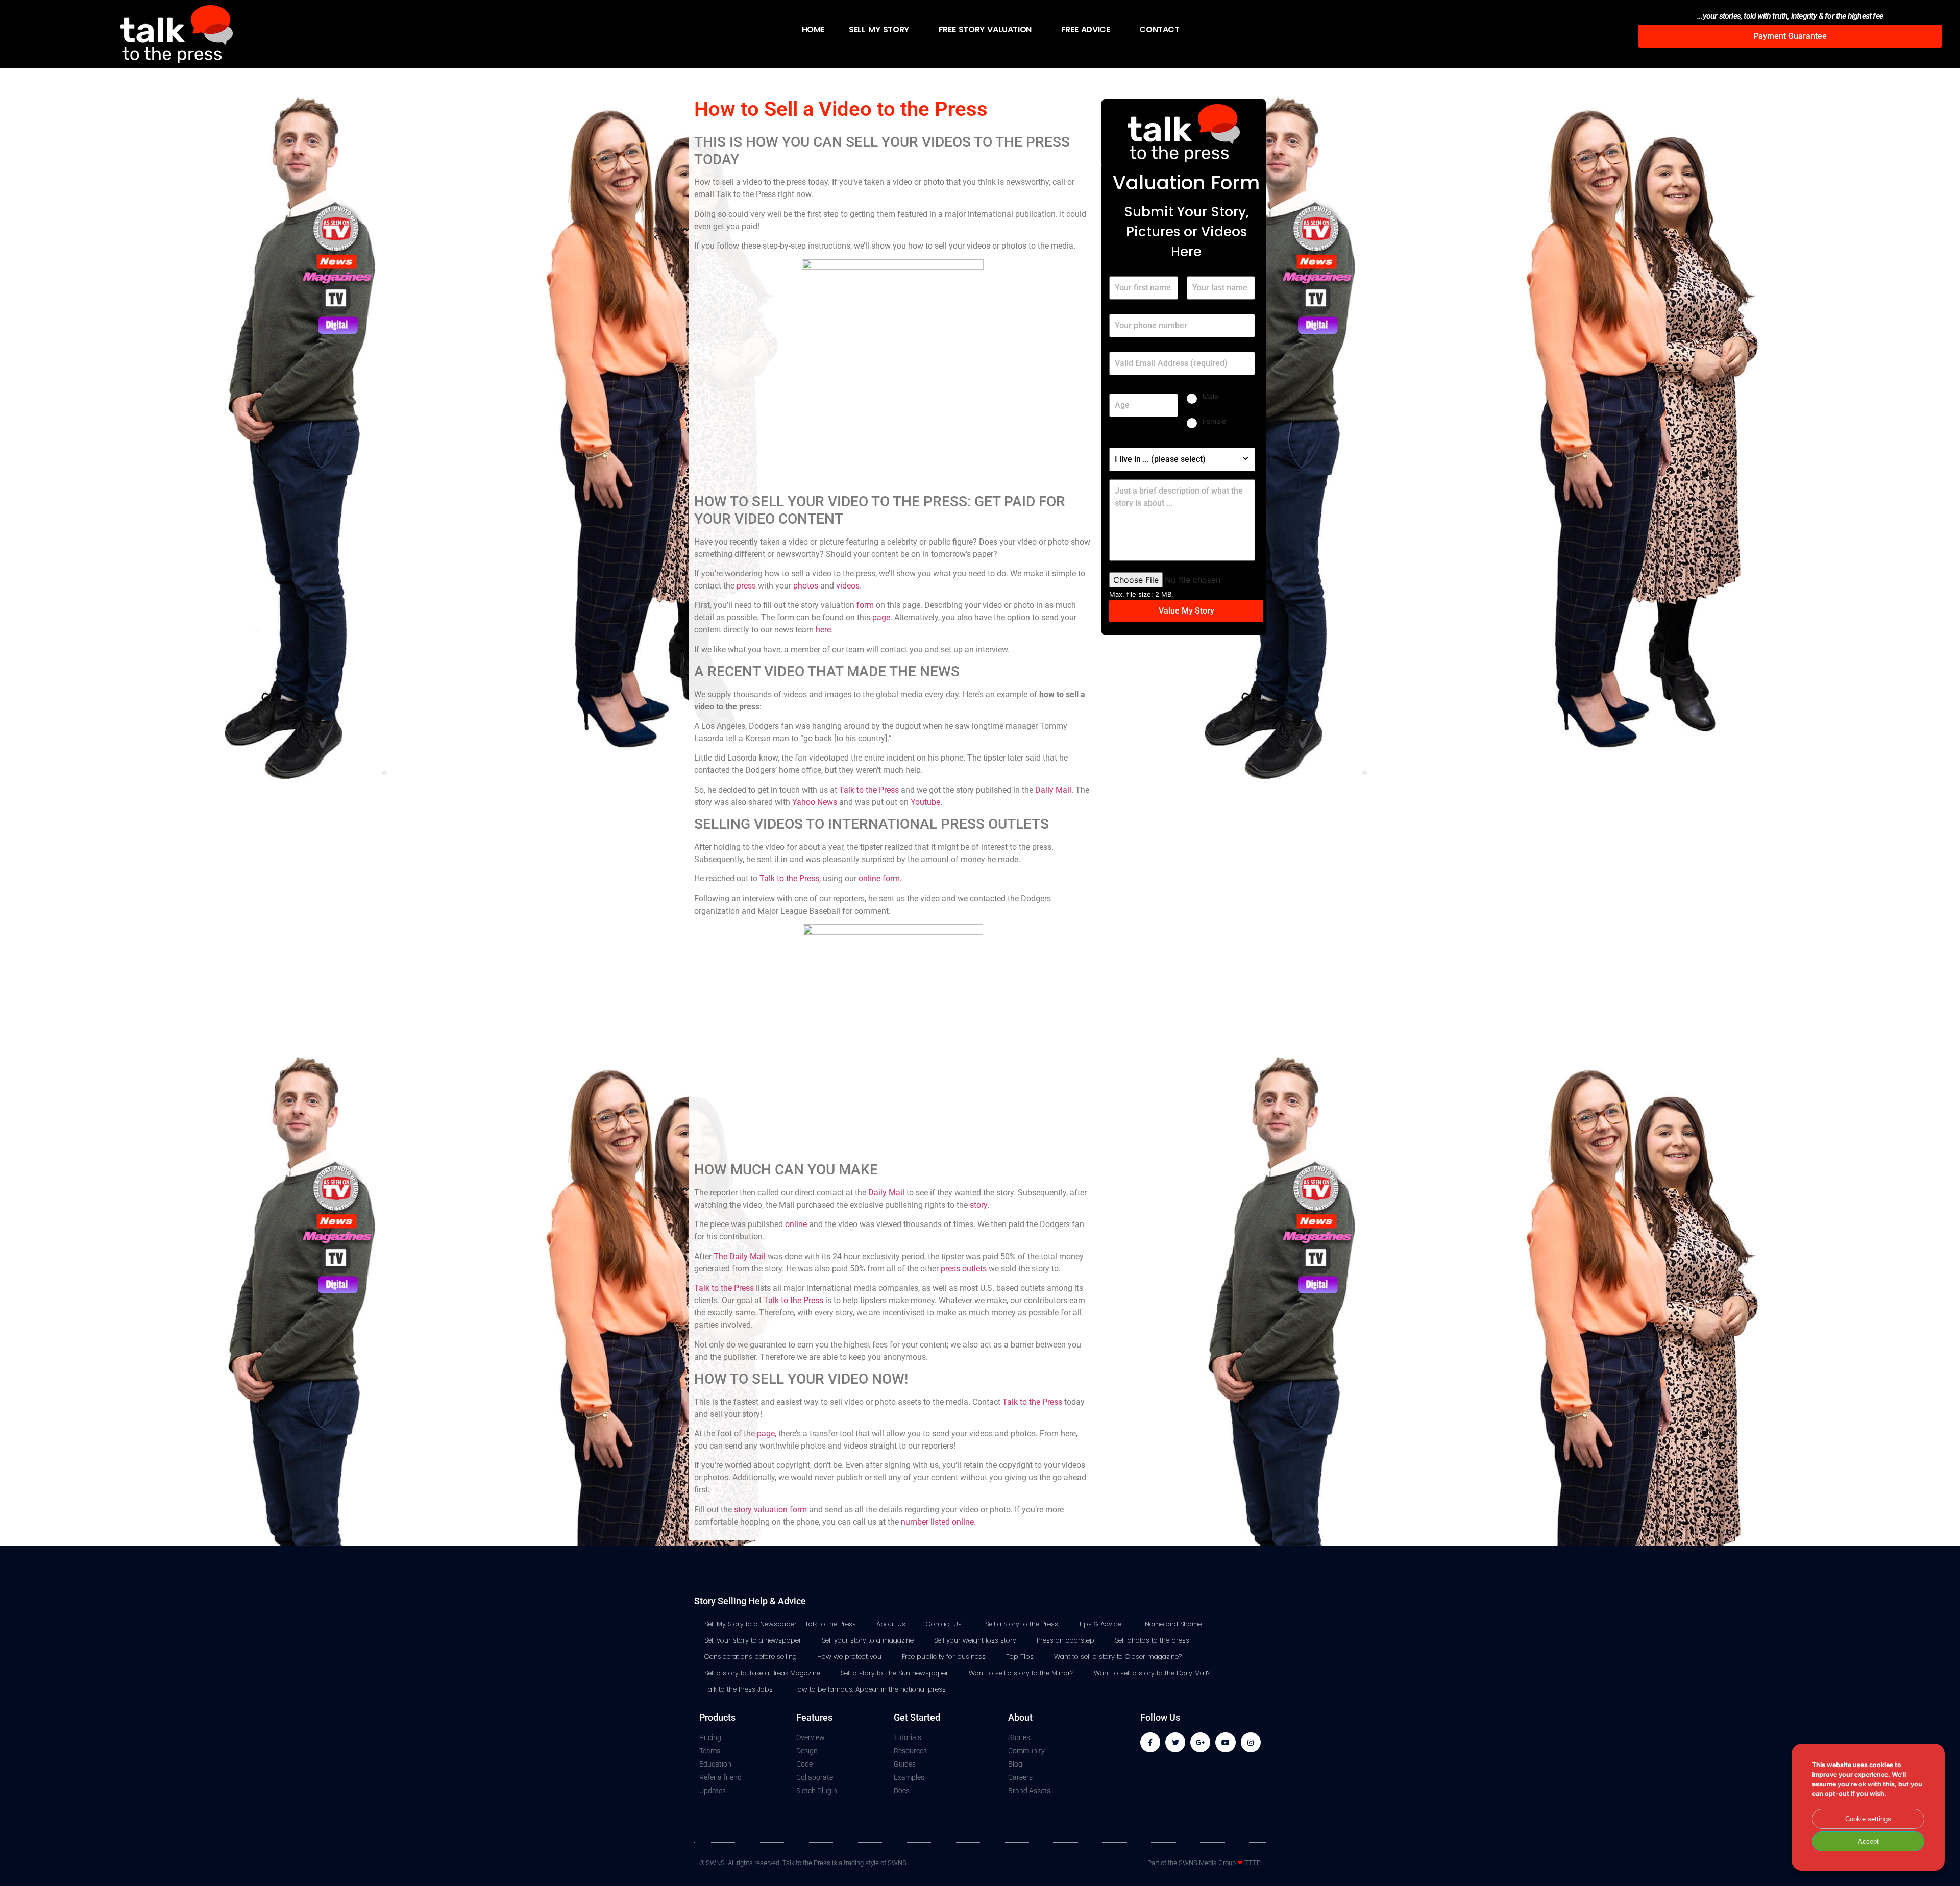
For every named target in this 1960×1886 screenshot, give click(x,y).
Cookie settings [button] (1868, 1819)
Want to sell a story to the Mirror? (1021, 1673)
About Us (891, 1624)
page (881, 617)
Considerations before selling (751, 1657)
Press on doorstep (1065, 1640)
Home (813, 29)
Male (1210, 396)
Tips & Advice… (1101, 1624)
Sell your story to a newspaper (753, 1640)
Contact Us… (945, 1624)
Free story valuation (985, 29)
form (865, 605)
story (978, 1205)
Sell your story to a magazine (868, 1640)
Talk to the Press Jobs (739, 1689)
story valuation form (770, 1510)
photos (806, 586)
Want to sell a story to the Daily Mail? (1152, 1673)
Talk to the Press (869, 790)
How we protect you (849, 1657)
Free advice (1086, 29)
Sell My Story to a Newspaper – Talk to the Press (780, 1624)
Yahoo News (815, 802)
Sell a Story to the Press (1022, 1624)
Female (1214, 421)
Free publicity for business (944, 1657)
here (823, 630)
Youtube (925, 802)
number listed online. (938, 1522)
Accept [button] (1868, 1841)
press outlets (964, 1269)
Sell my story (879, 29)
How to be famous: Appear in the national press (869, 1689)
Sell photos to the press (1152, 1640)
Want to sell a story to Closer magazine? (1118, 1657)
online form (879, 879)
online (796, 1224)
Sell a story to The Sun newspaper (895, 1673)
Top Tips (1020, 1657)
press (746, 586)
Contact (1159, 29)
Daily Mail (1053, 790)
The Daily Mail (740, 1256)
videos (848, 586)
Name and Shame (1173, 1624)
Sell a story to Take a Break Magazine (762, 1673)
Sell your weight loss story (975, 1640)
